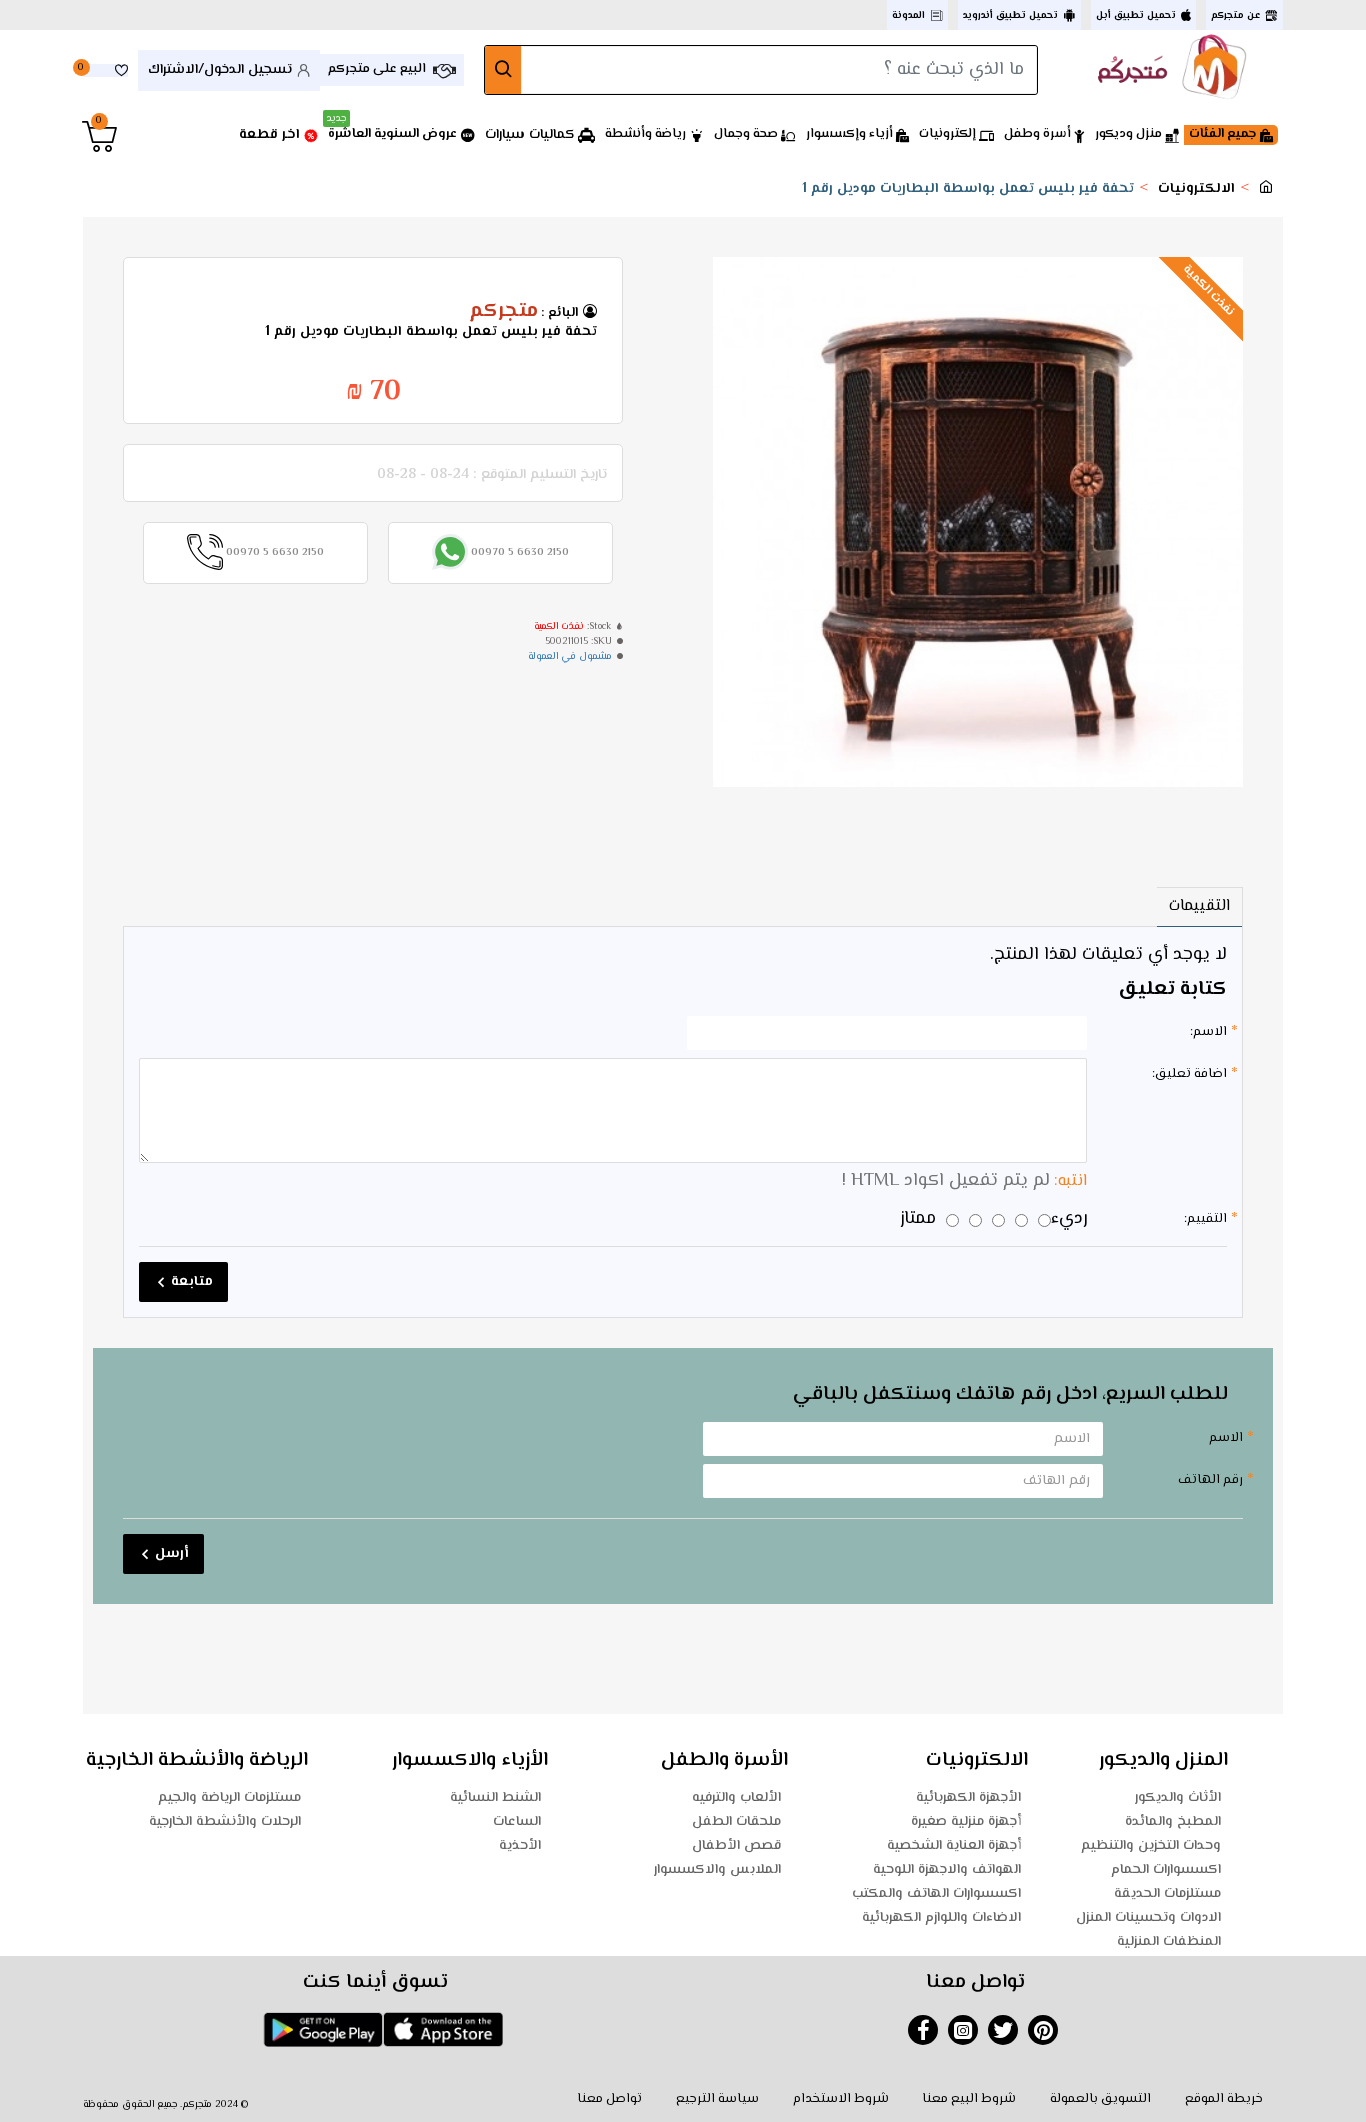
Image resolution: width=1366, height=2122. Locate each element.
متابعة (192, 1282)
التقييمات (1199, 906)
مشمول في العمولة (570, 656)
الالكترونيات (1196, 189)
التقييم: (1205, 1219)
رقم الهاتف (1210, 1480)
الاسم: (1208, 1032)
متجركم (503, 312)
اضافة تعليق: (1189, 1074)
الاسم (1226, 1438)
